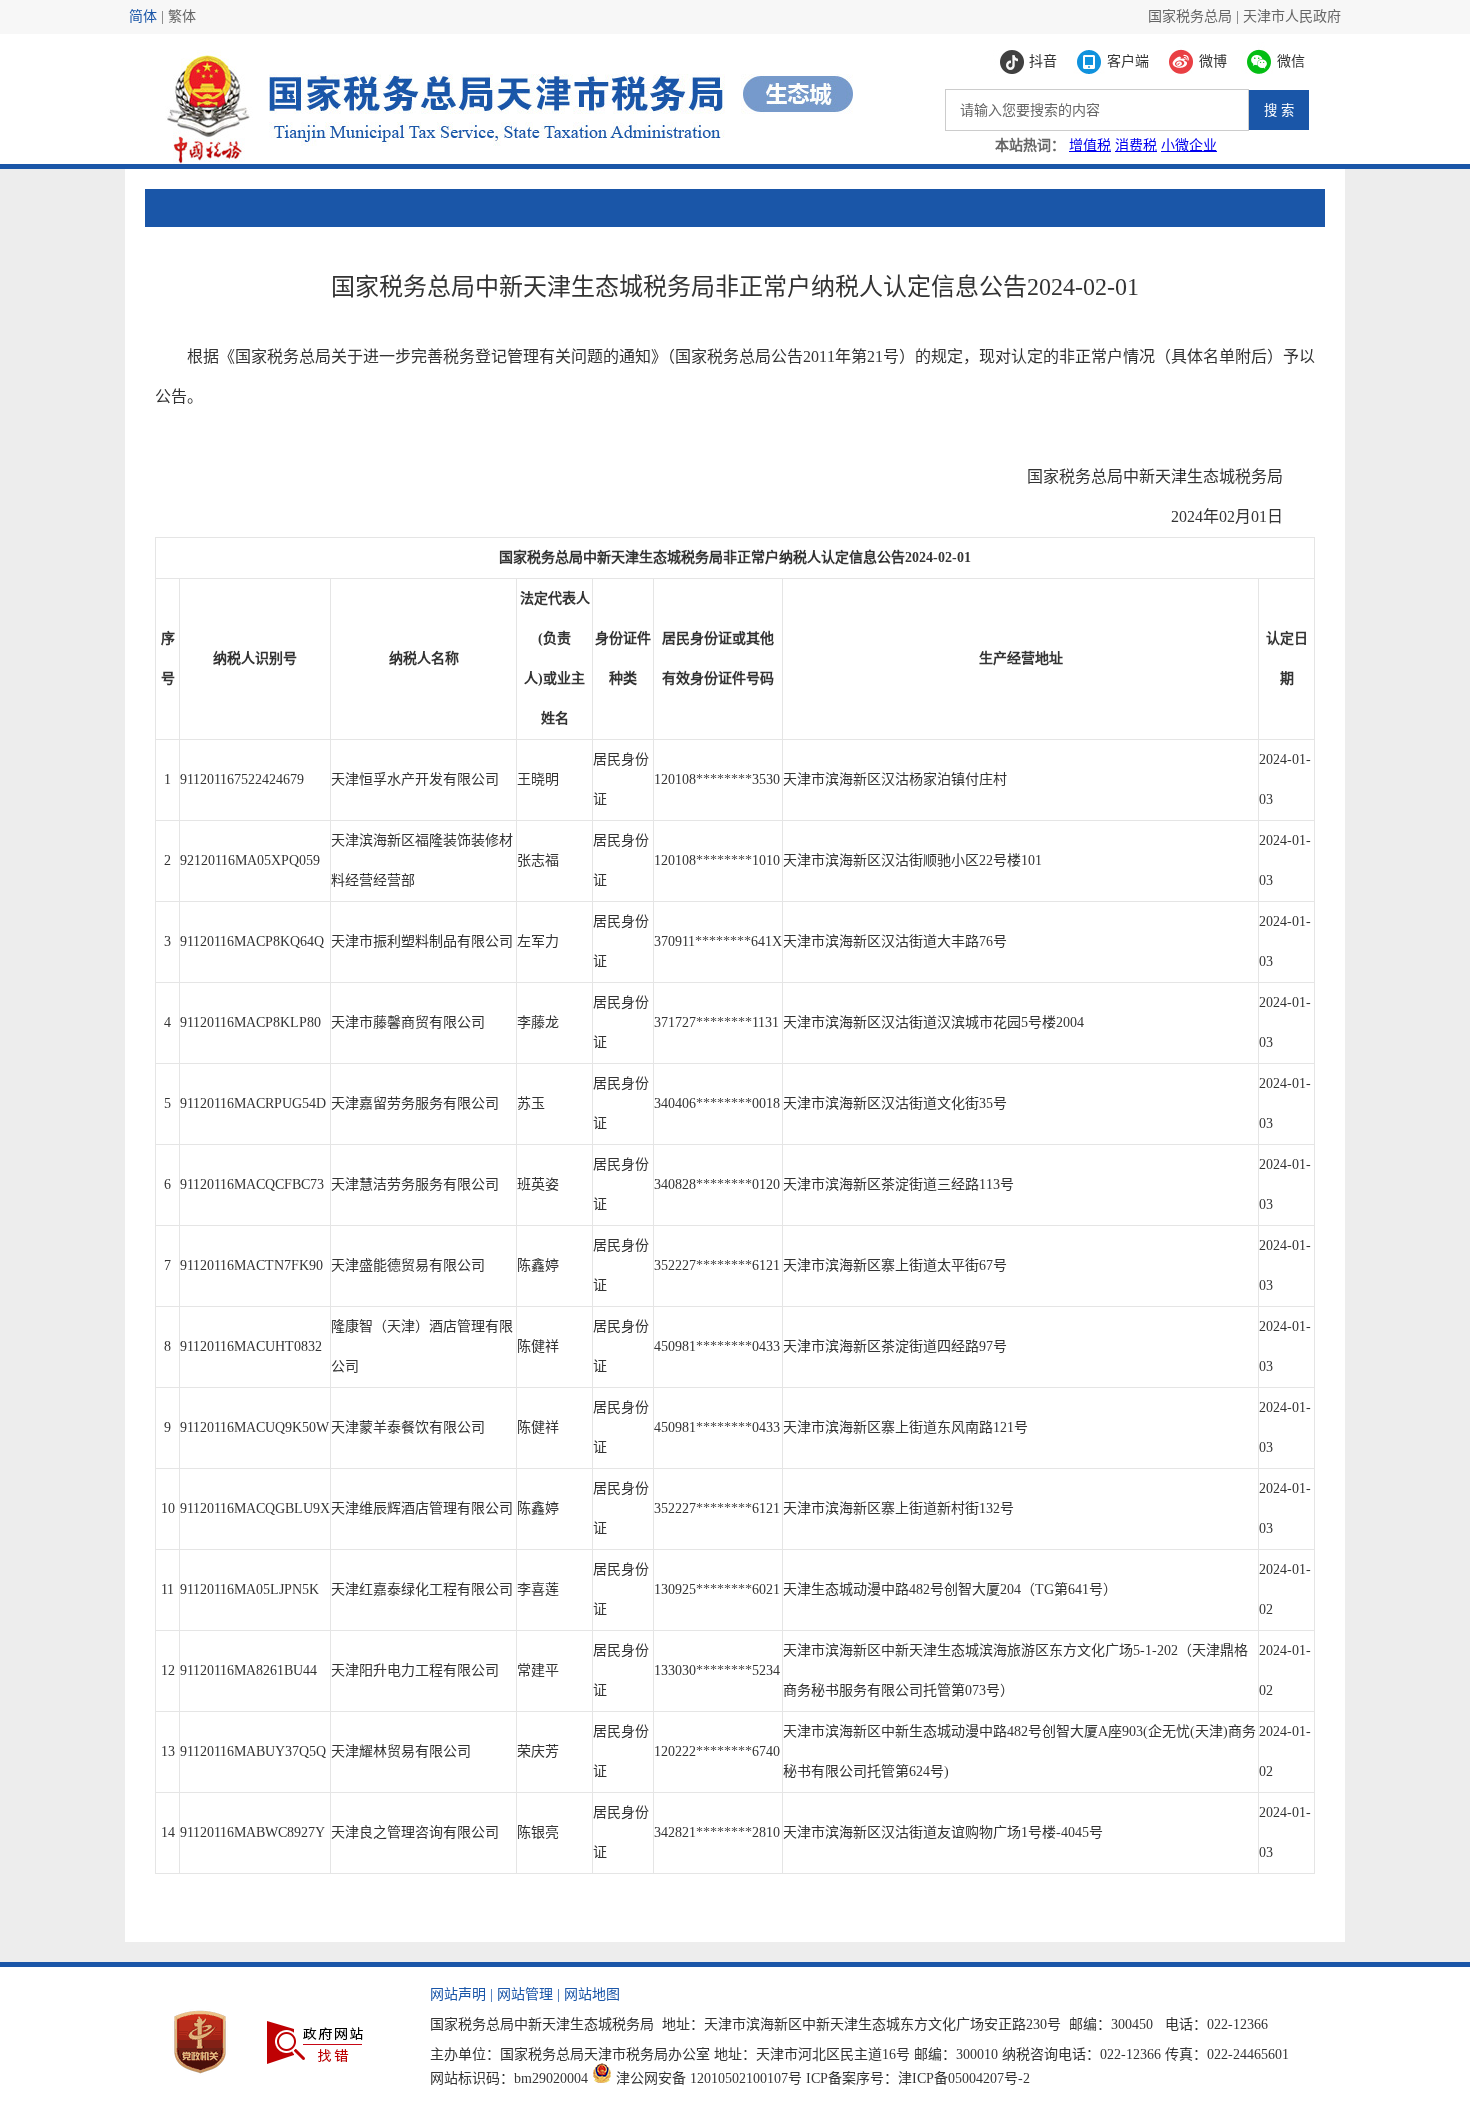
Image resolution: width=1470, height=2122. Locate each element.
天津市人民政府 (1292, 16)
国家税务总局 (1190, 16)
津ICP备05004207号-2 (964, 2078)
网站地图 (592, 1994)
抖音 (1043, 61)
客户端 (1128, 61)
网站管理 (525, 1994)
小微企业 (1189, 145)
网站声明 (458, 1994)
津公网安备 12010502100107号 (709, 2078)
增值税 (1090, 145)
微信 (1291, 61)
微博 (1213, 61)
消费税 (1136, 145)
